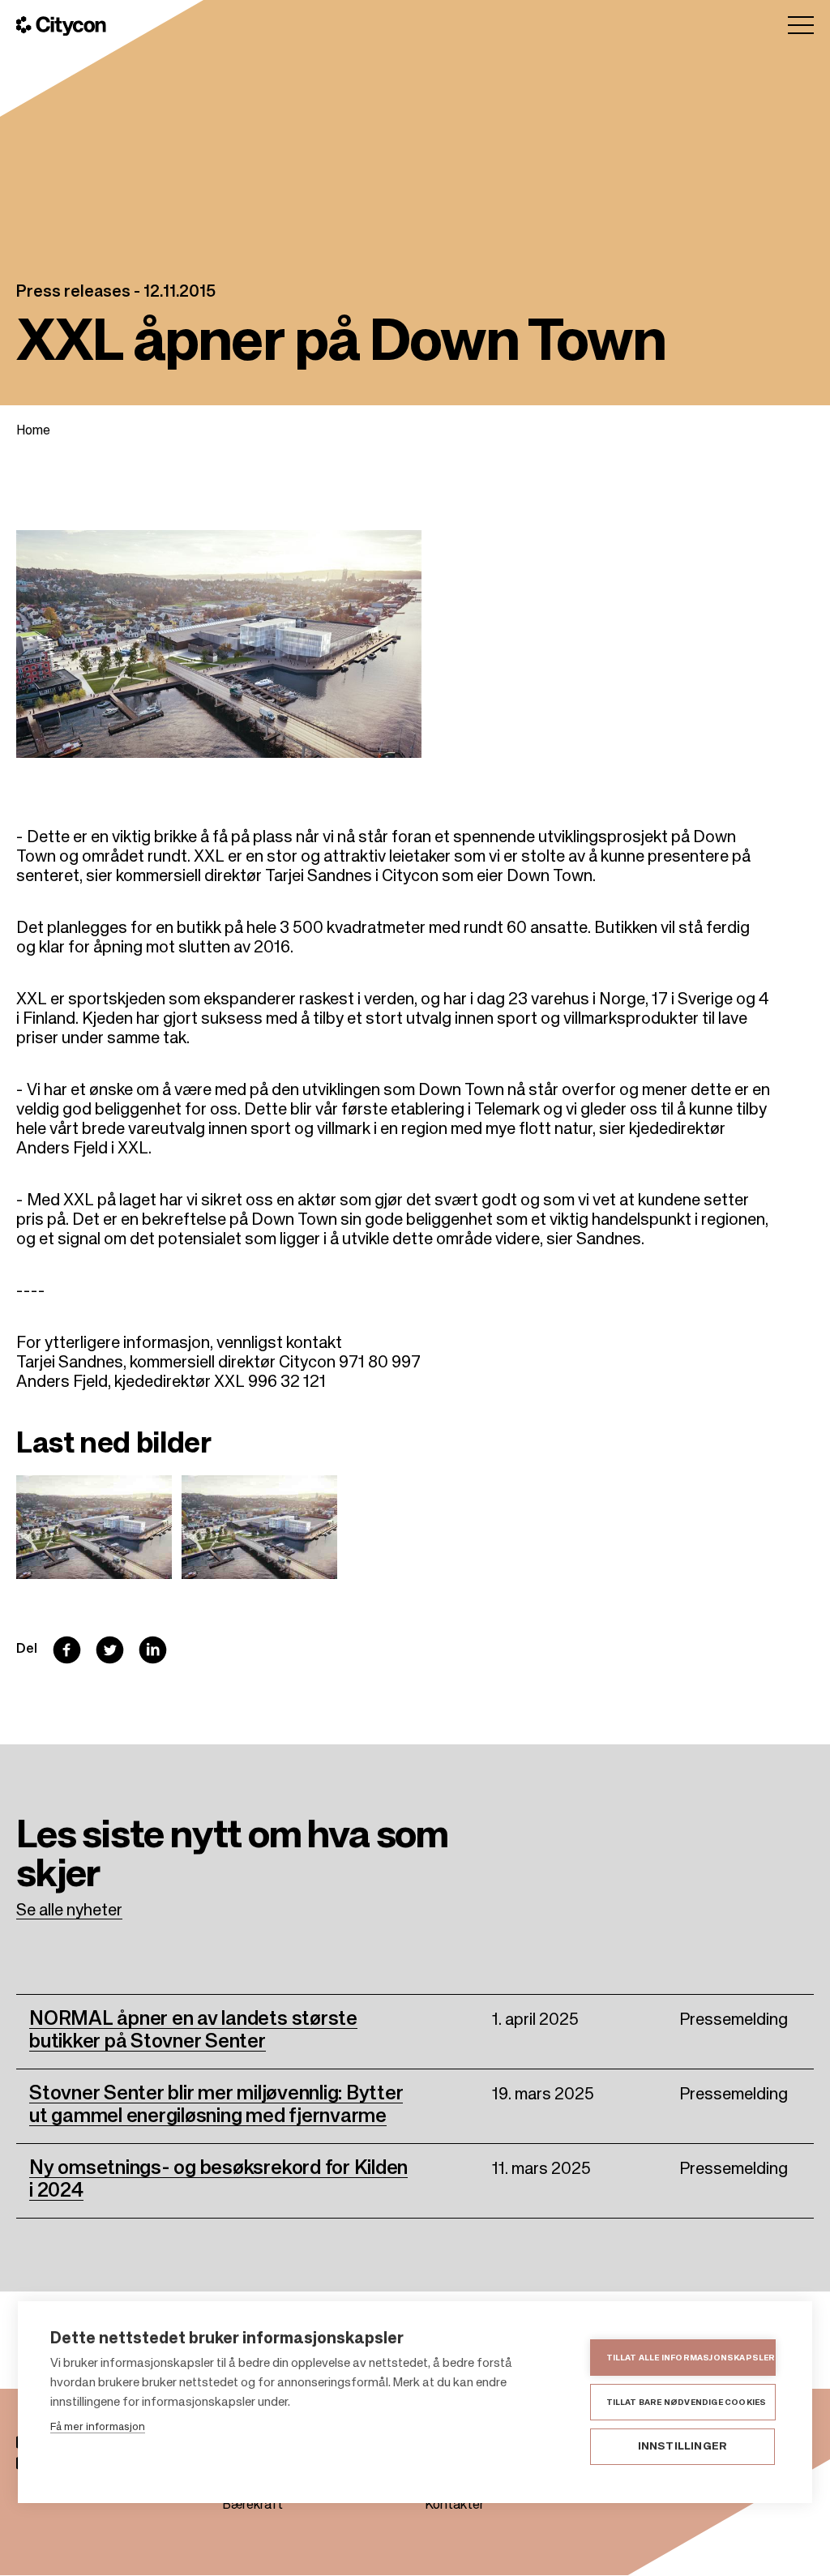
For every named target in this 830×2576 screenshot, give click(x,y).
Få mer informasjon (98, 2427)
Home (33, 431)
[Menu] (801, 25)
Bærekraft (252, 2505)
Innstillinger (683, 2447)
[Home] (61, 26)
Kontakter (454, 2505)
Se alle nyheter (69, 1911)
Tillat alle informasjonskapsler (691, 2358)
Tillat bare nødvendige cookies (687, 2403)
